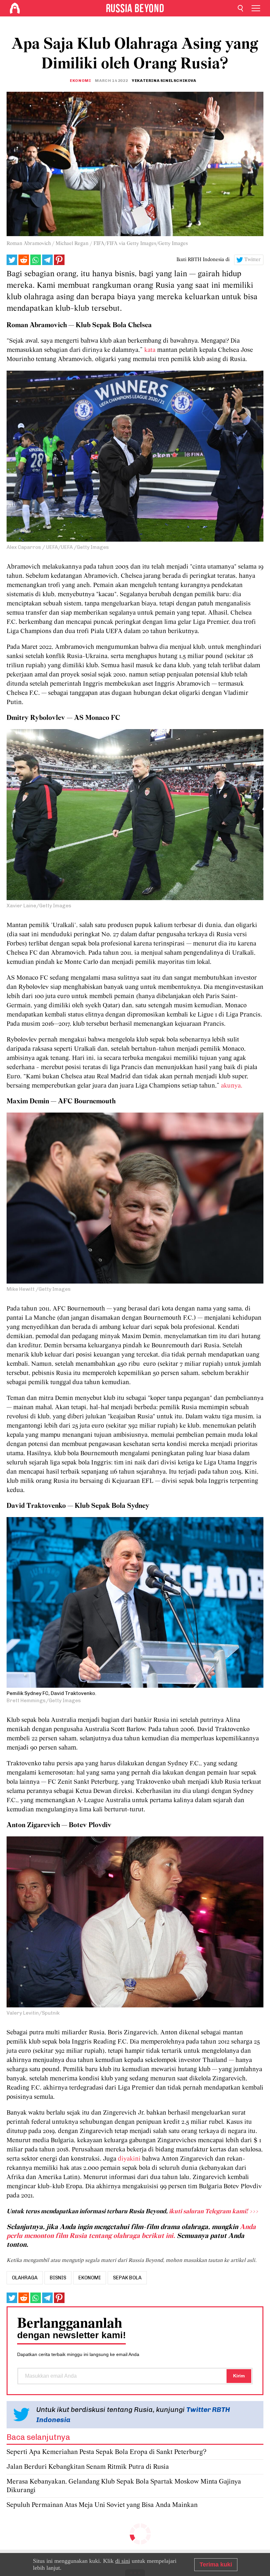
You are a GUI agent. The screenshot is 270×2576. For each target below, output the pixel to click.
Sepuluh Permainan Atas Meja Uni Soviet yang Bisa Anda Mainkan (102, 2505)
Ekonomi (80, 81)
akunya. (232, 1086)
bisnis (58, 2278)
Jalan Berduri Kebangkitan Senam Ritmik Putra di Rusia (88, 2467)
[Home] (15, 8)
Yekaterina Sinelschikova (164, 81)
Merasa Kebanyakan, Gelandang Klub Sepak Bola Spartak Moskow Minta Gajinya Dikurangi (124, 2486)
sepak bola (127, 2278)
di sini (123, 2561)
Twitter (253, 260)
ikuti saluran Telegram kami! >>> (214, 2212)
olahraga (25, 2278)
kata (151, 350)
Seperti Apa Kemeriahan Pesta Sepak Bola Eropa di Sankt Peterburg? (107, 2452)
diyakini (129, 2159)
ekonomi (90, 2278)
